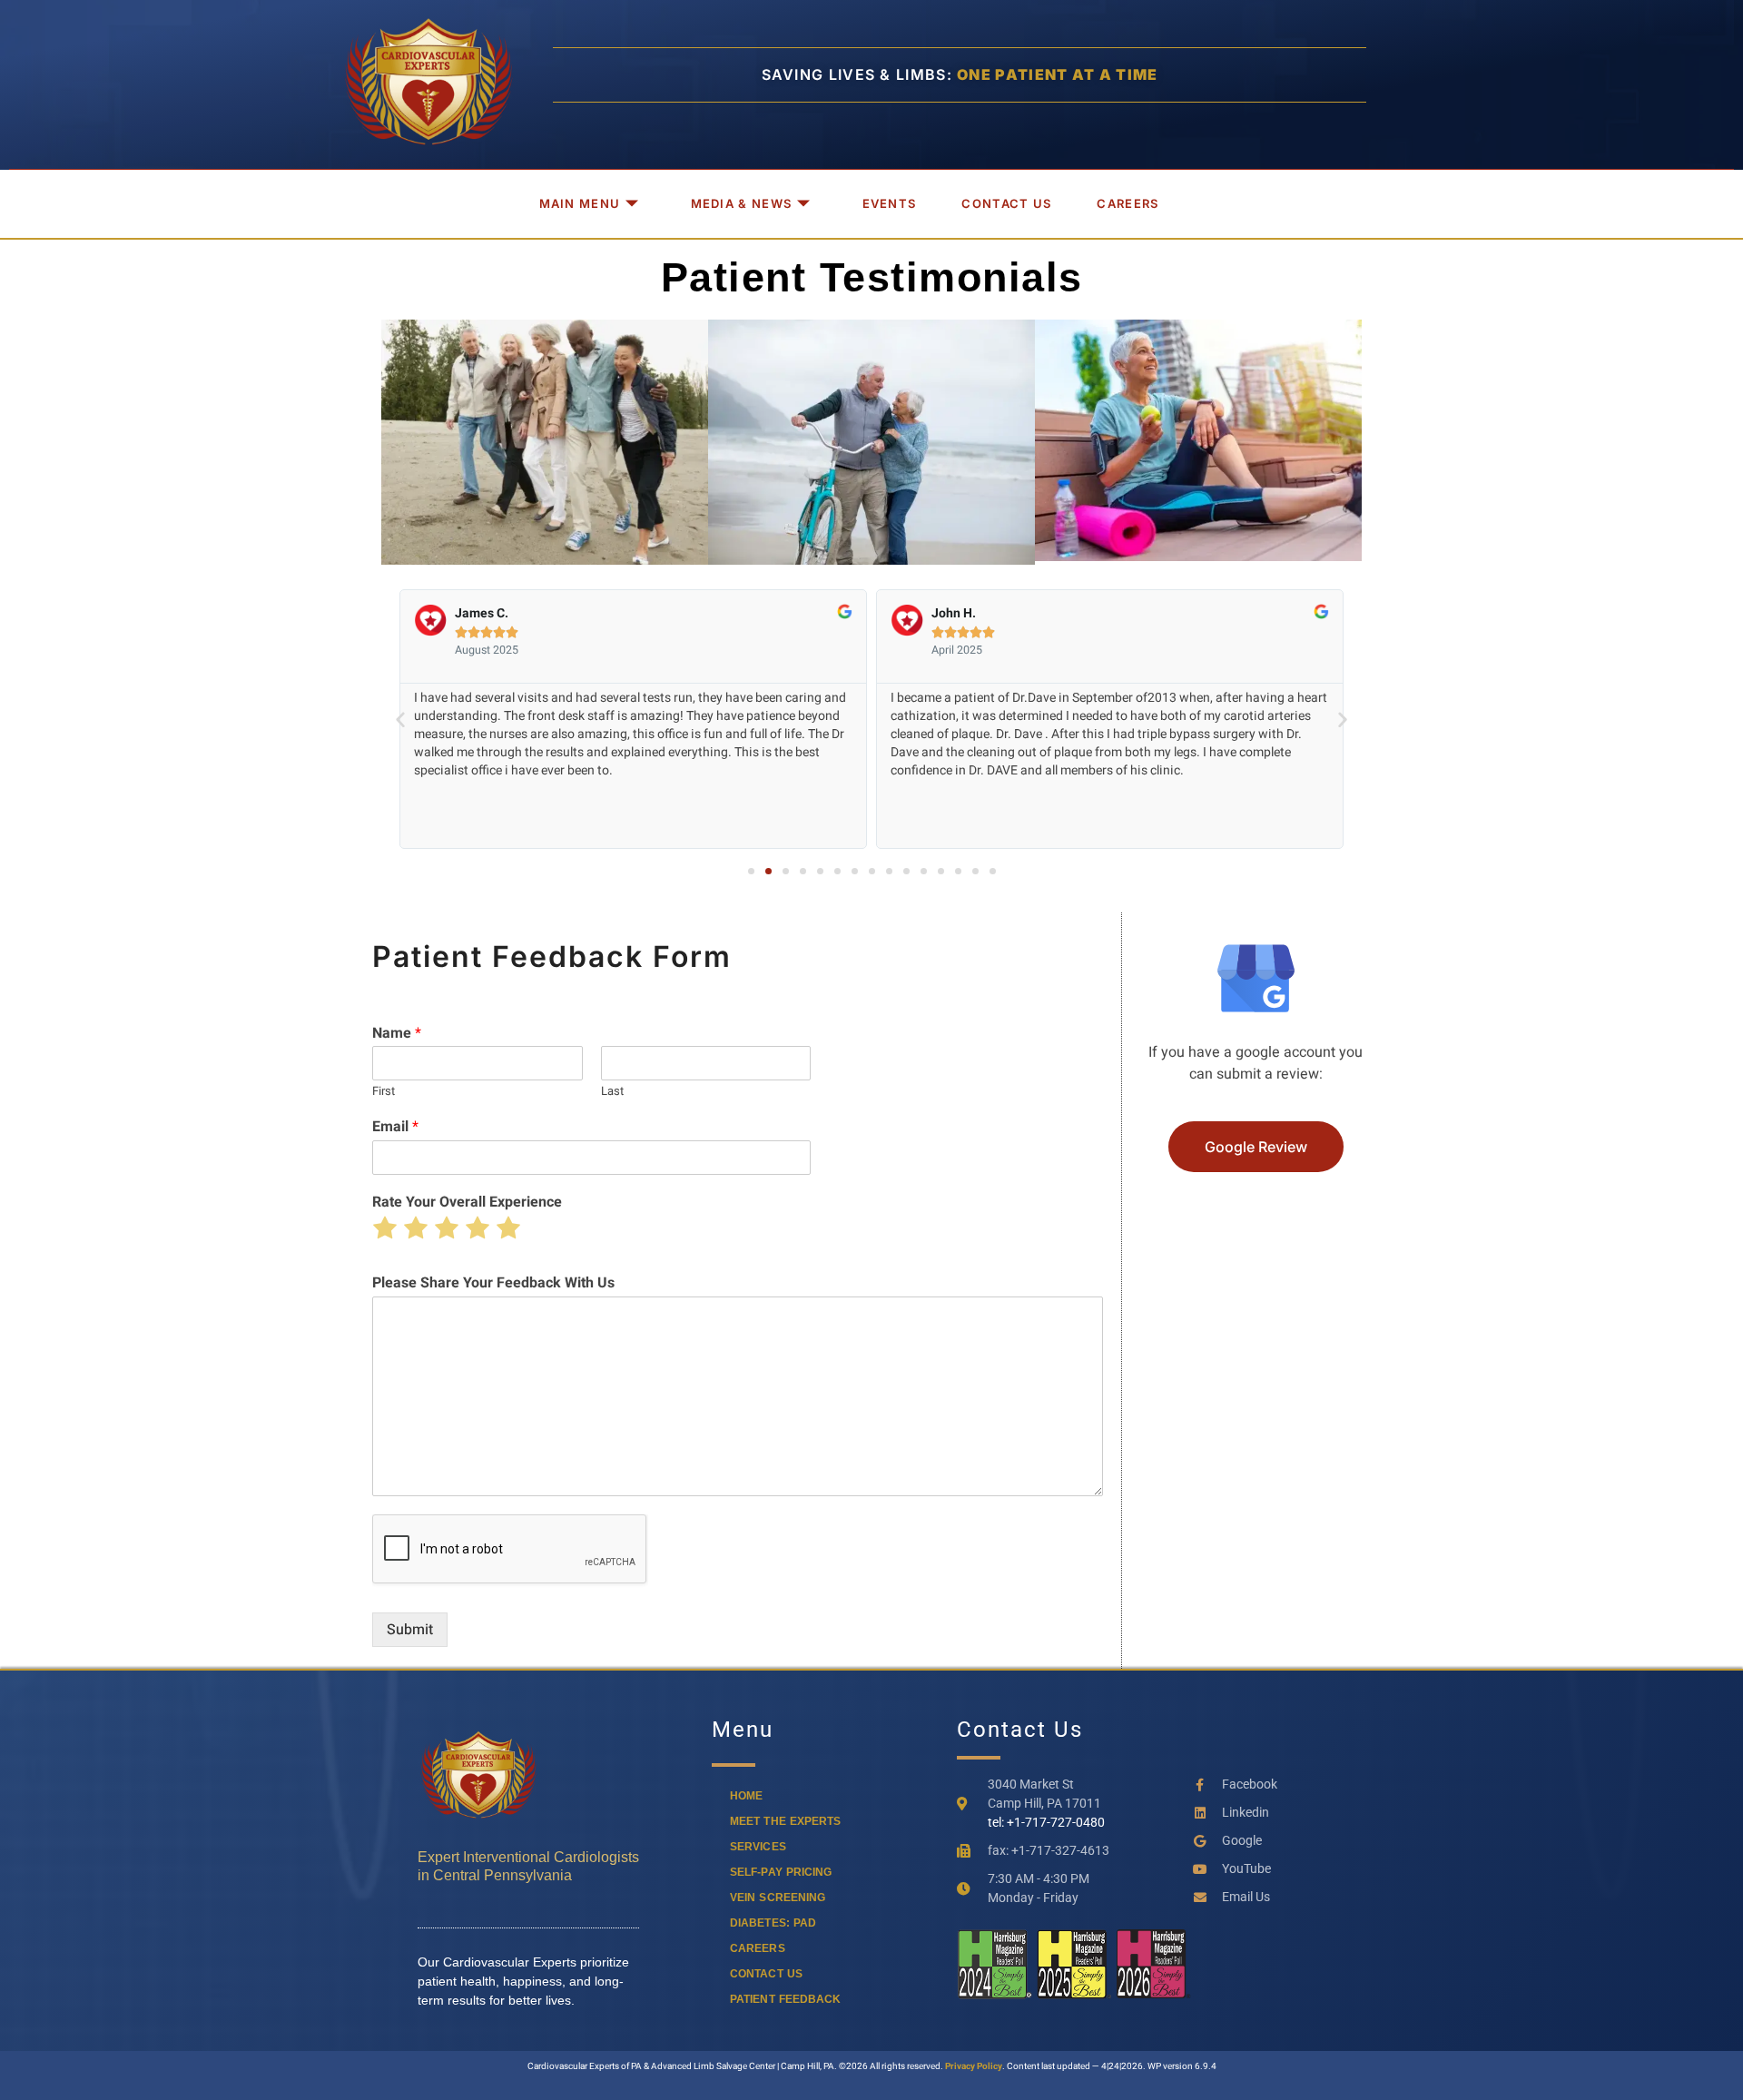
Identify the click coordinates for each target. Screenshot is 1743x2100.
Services (758, 1847)
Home (746, 1796)
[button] (400, 719)
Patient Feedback (786, 1999)
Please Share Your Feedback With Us (493, 1283)
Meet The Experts (786, 1821)
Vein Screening (778, 1898)
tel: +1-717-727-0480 (1046, 1822)
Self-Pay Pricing (781, 1872)
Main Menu (580, 203)
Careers (1128, 203)
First (384, 1092)
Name (397, 1034)
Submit (410, 1630)
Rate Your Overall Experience (467, 1203)
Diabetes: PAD (773, 1923)
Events (890, 203)
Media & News (742, 203)
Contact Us (1006, 203)
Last (612, 1092)
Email (395, 1127)
